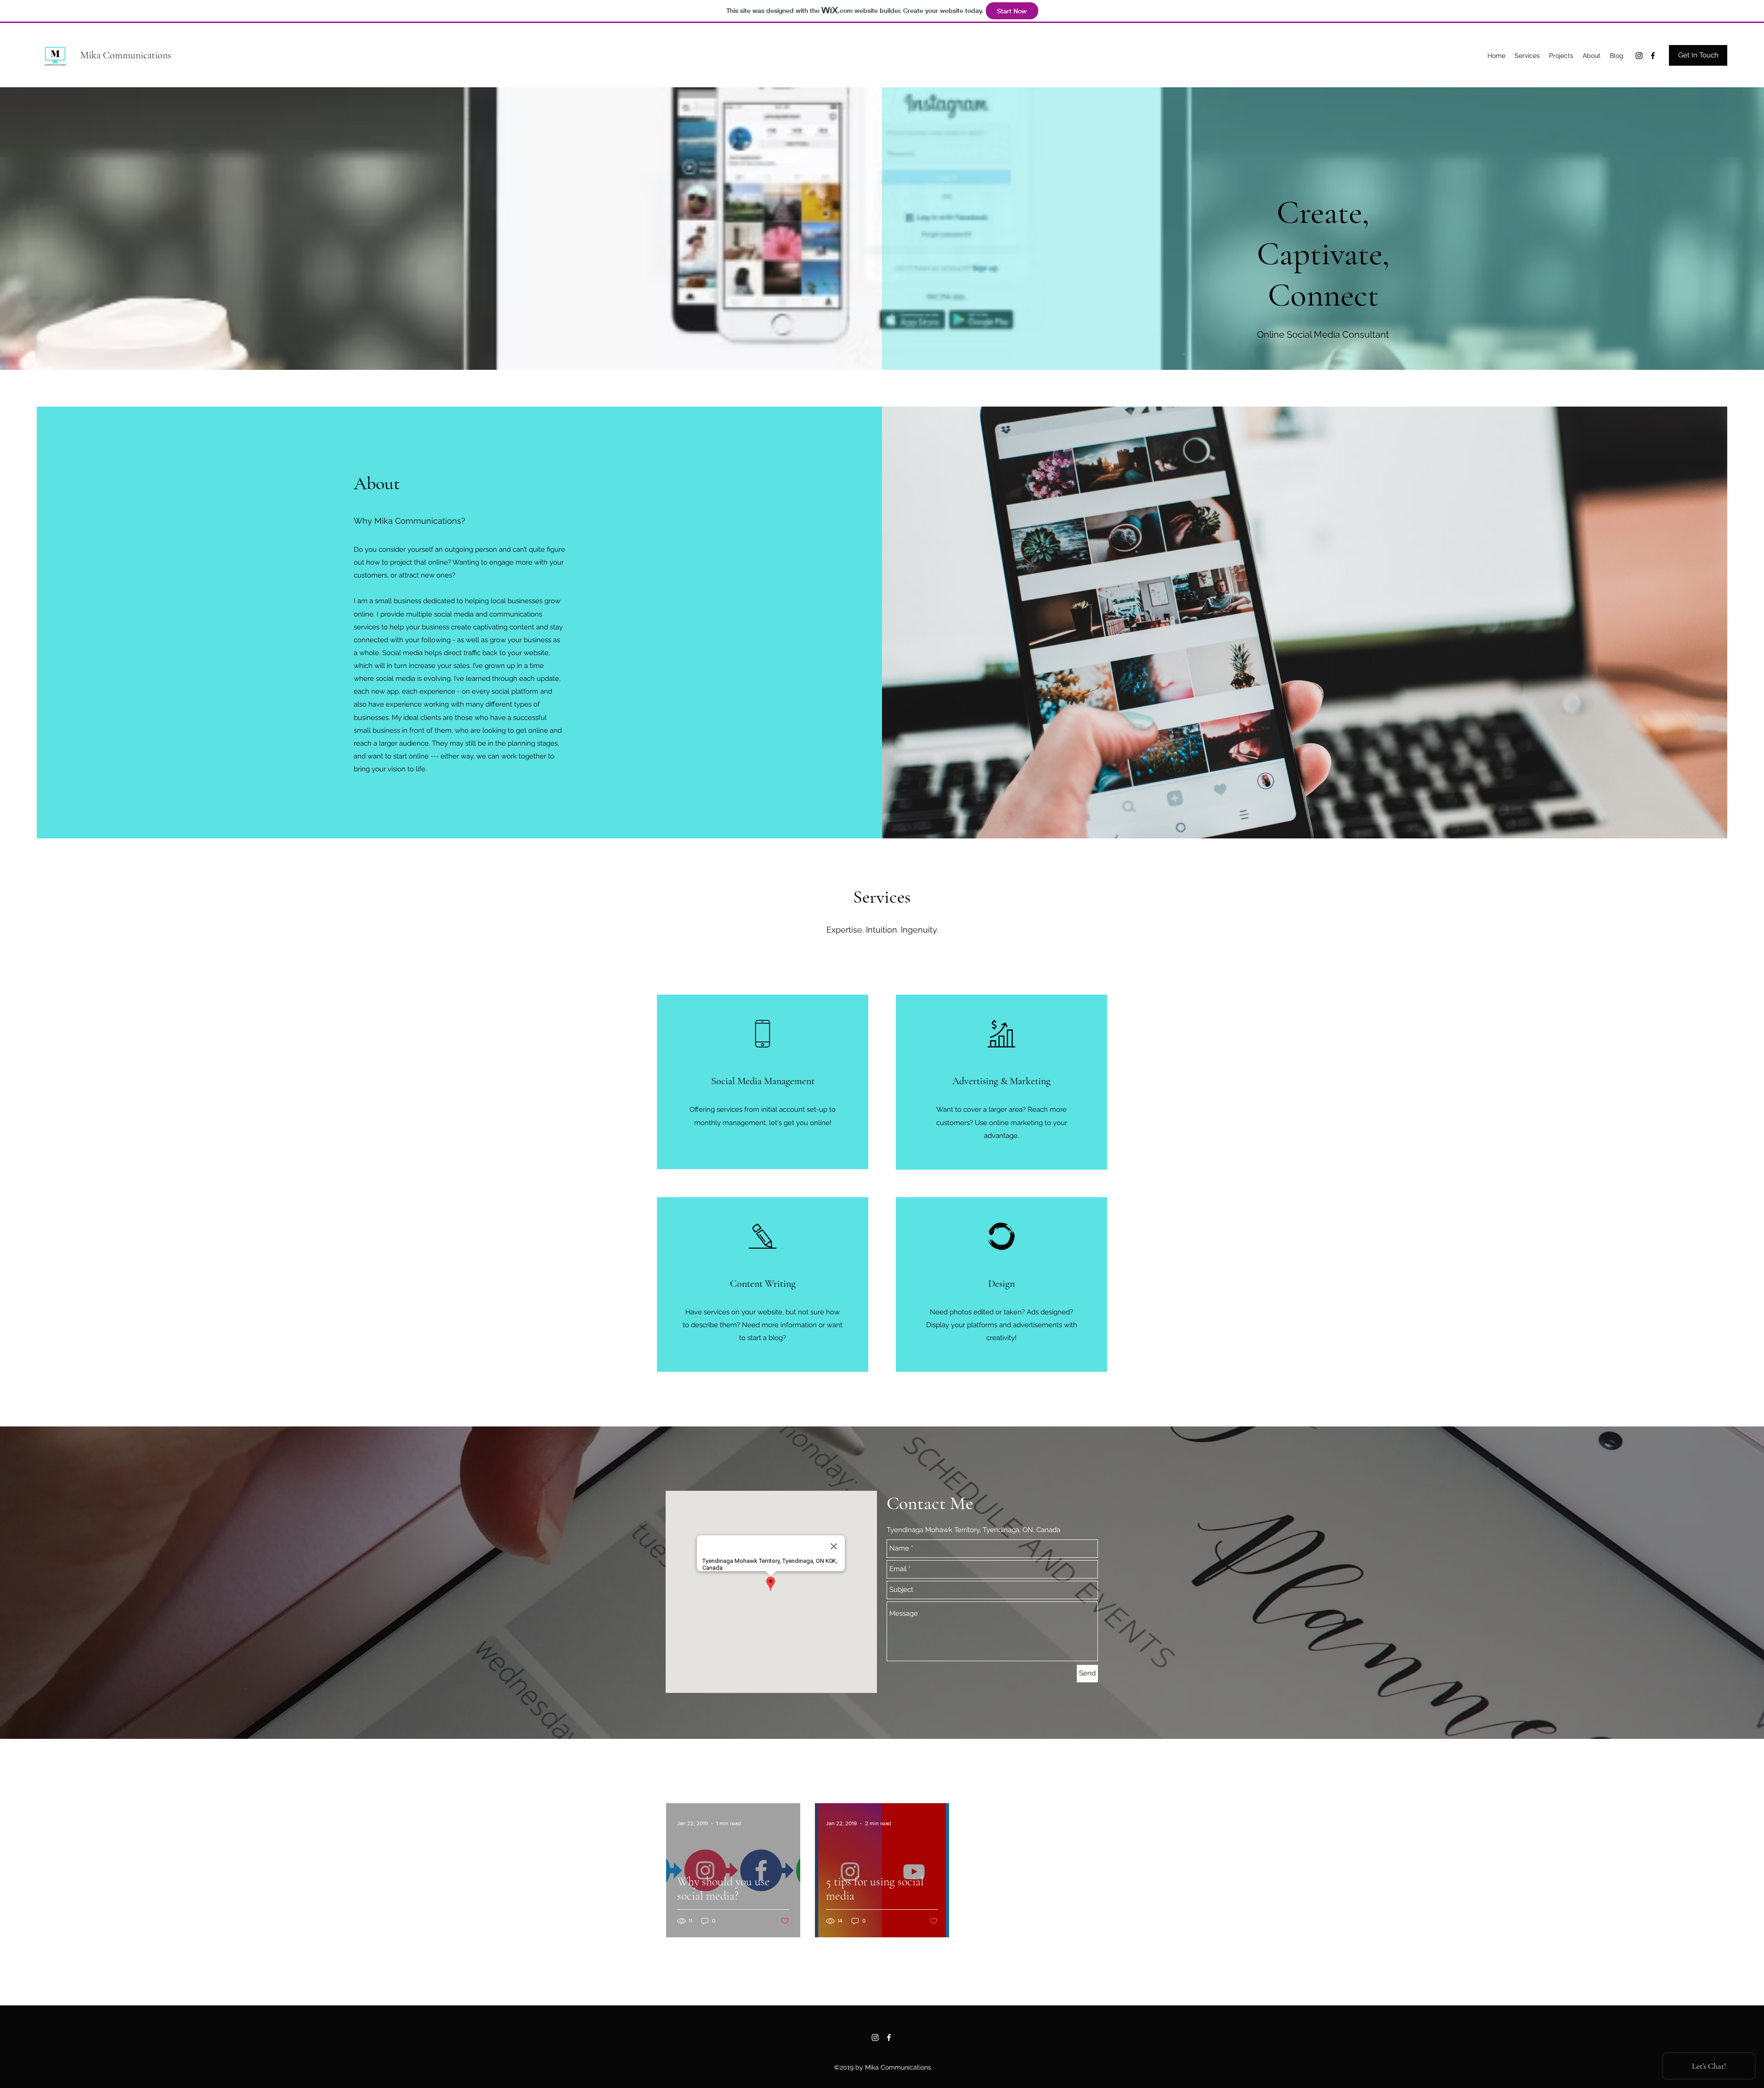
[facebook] (1653, 56)
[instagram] (1639, 56)
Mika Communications (126, 55)
